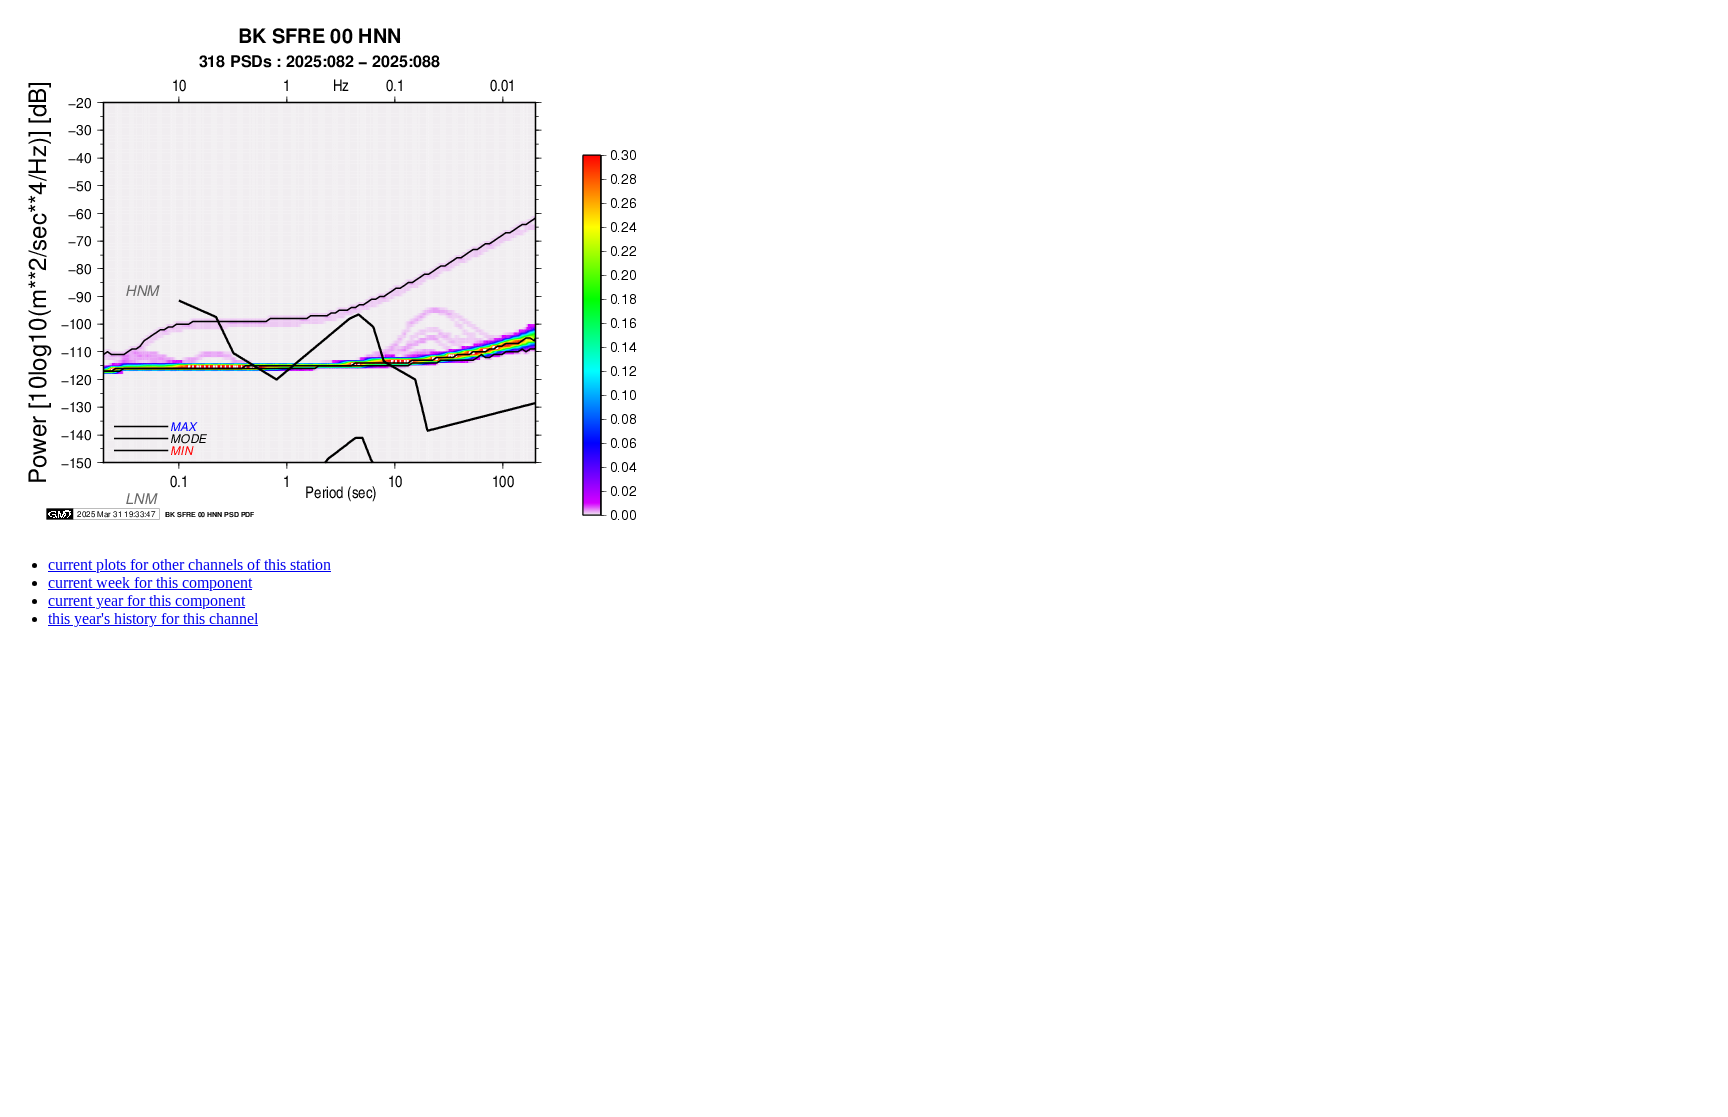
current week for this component (150, 582)
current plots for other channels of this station (189, 564)
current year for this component (146, 600)
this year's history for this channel (153, 618)
